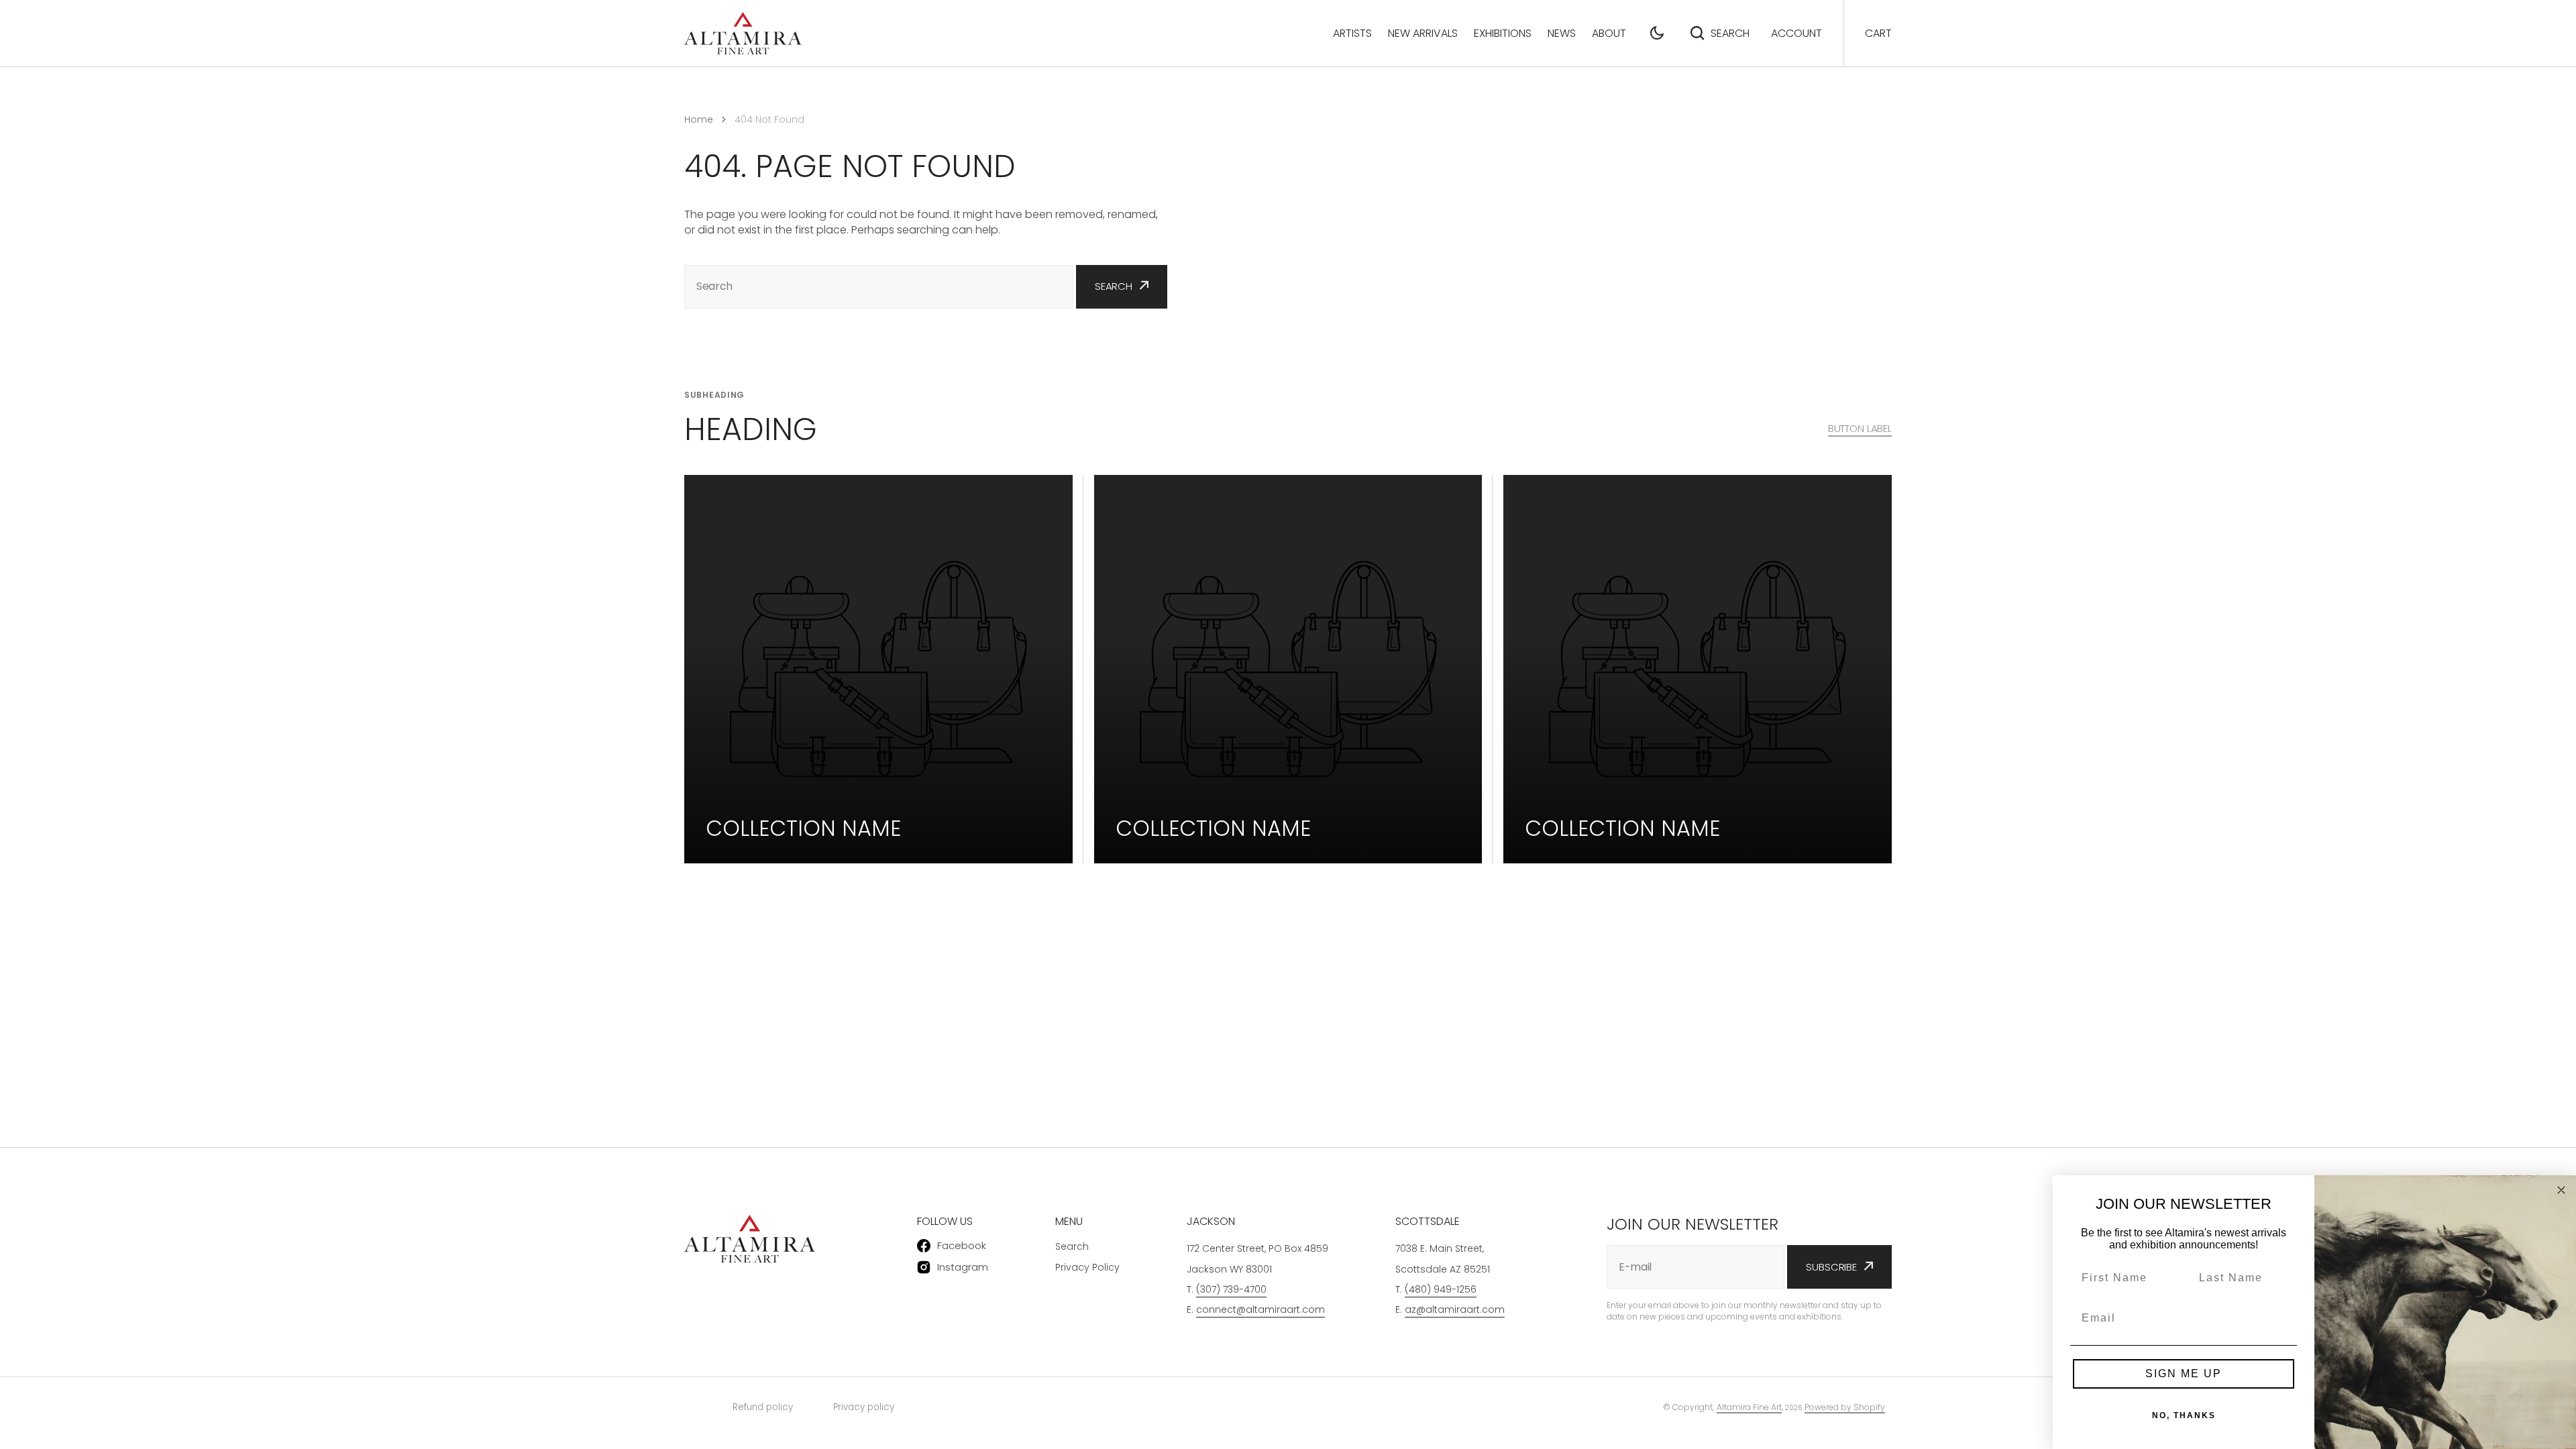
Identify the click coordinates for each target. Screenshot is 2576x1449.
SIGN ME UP (2184, 1374)
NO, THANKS (2184, 1415)
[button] (1657, 33)
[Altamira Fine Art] (743, 33)
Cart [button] (1878, 33)
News (1562, 33)
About (1609, 33)
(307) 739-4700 (1231, 1289)
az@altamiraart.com (1455, 1309)
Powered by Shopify (1845, 1407)
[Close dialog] (2561, 1190)
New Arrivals (1423, 33)
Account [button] (1796, 33)
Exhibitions (1503, 33)
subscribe (1831, 1267)
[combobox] (878, 287)
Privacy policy (864, 1407)
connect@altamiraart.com (1260, 1309)
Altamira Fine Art (1749, 1407)
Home (699, 119)
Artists (1352, 33)
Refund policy (763, 1407)
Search (1730, 33)
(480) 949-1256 (1441, 1289)
